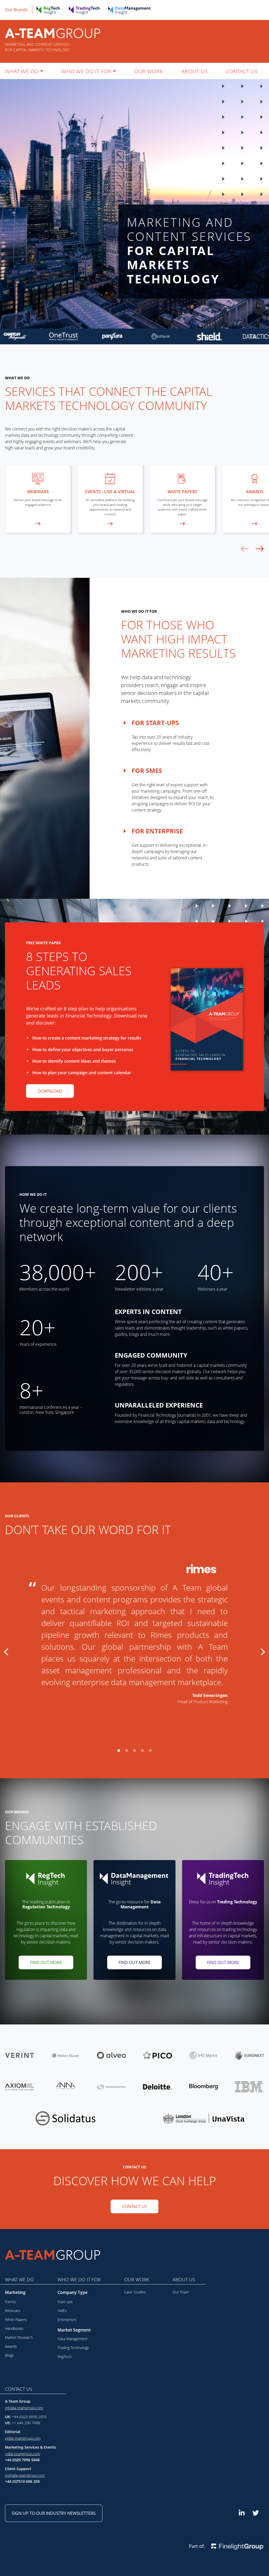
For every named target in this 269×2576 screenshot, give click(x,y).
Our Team (181, 2292)
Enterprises (67, 2320)
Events (11, 2302)
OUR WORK (149, 71)
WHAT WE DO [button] (22, 71)
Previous (6, 1650)
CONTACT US (242, 71)
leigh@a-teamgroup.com (25, 2475)
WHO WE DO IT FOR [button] (86, 71)
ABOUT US (194, 71)
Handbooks (14, 2328)
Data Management (73, 2339)
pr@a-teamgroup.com (23, 2438)
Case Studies (135, 2292)
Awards (11, 2346)
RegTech (64, 2357)
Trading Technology (73, 2348)
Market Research (19, 2337)
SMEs (62, 2311)
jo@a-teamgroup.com (22, 2454)
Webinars (13, 2311)
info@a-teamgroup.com (24, 2408)
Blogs (9, 2355)
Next (263, 1650)
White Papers (16, 2320)
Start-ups (65, 2302)
